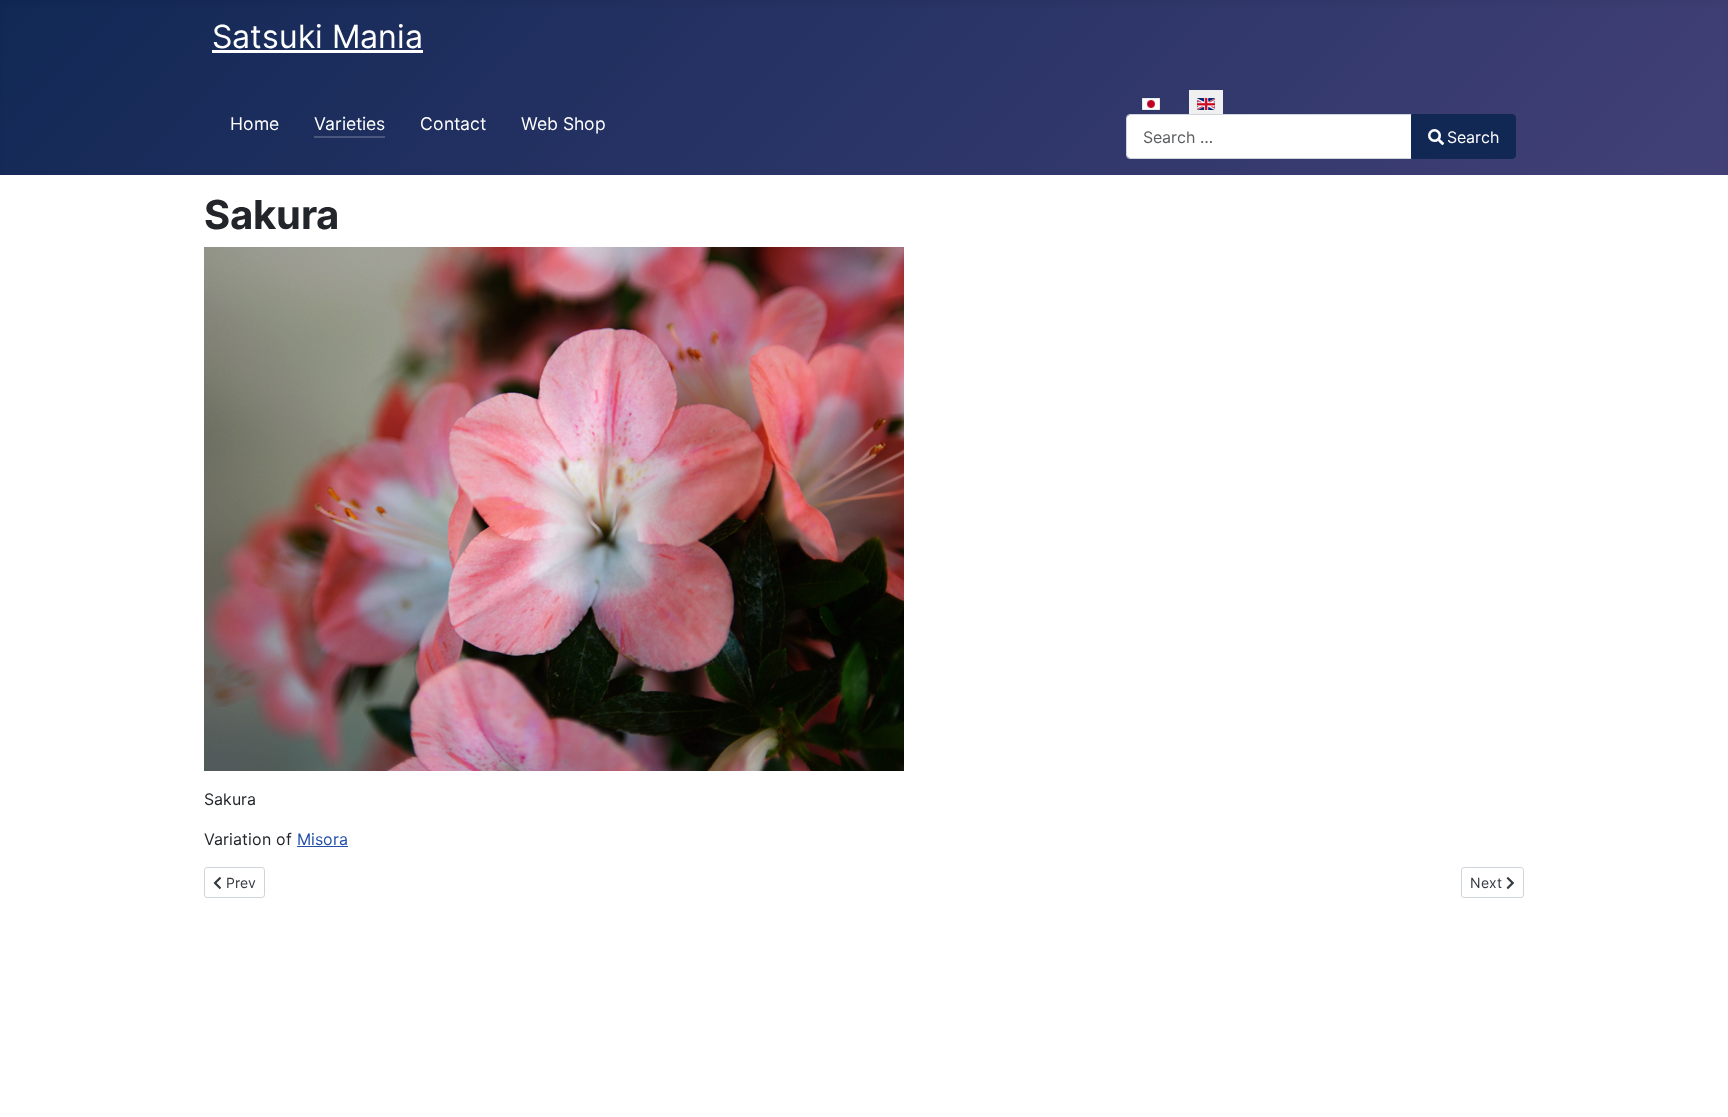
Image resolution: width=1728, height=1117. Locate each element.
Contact (453, 123)
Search (1473, 137)
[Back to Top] (1693, 1080)
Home (254, 123)
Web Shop (563, 123)
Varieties (349, 123)
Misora (322, 839)
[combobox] (1269, 136)
